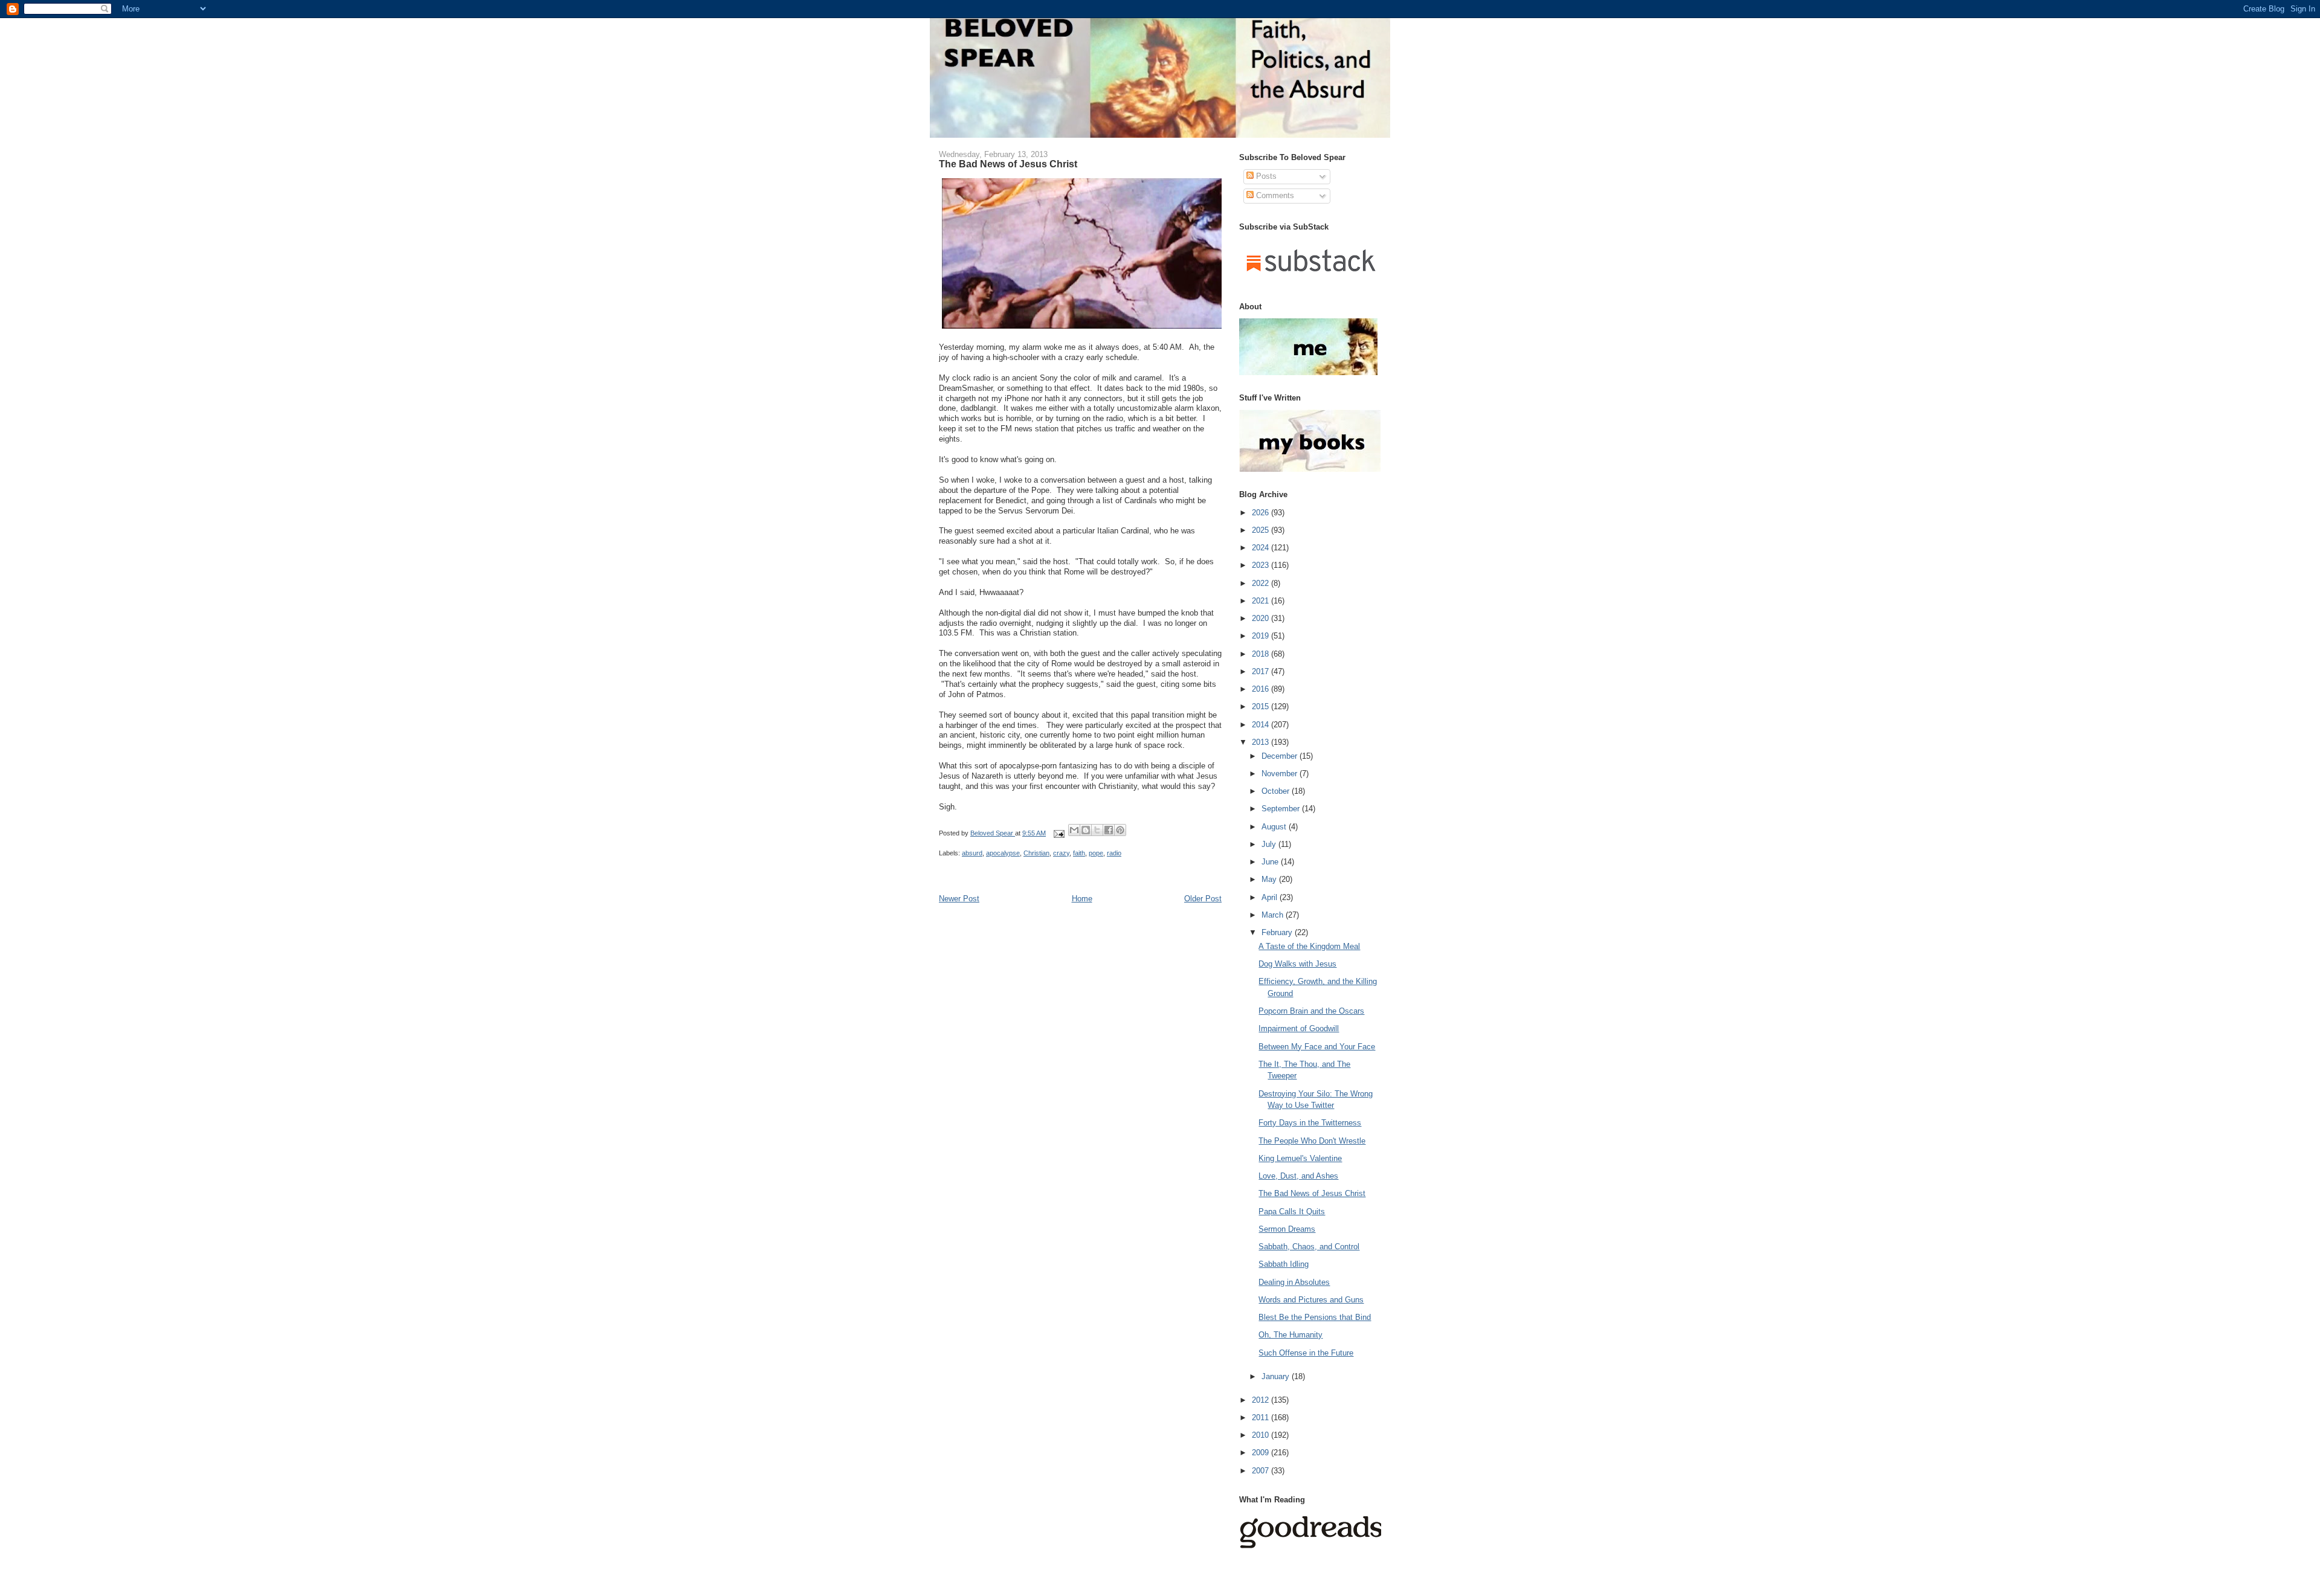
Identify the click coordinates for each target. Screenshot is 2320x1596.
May (1270, 879)
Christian (1036, 853)
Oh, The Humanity (1290, 1335)
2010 (1261, 1435)
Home (1082, 899)
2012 (1261, 1400)
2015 (1261, 706)
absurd (972, 853)
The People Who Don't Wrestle (1312, 1141)
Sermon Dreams (1287, 1229)
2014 (1261, 725)
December (1281, 756)
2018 (1261, 654)
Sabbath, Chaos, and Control (1309, 1247)
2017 (1261, 671)
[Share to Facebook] (1109, 830)
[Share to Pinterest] (1120, 830)
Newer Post (959, 899)
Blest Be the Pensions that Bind (1315, 1317)
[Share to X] (1097, 830)
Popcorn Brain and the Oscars (1311, 1011)
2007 (1261, 1471)
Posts (1265, 176)
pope (1096, 853)
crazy (1061, 853)
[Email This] (1074, 830)
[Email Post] (1058, 833)
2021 (1261, 601)
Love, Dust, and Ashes (1298, 1176)
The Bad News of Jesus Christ (1312, 1193)
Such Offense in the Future (1306, 1353)
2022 (1261, 583)
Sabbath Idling (1284, 1264)
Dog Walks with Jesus (1297, 964)
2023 (1261, 565)
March (1274, 915)
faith (1079, 853)
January (1277, 1376)
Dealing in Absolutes (1294, 1282)
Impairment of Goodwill (1299, 1028)
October (1277, 791)
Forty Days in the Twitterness (1310, 1123)
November (1281, 774)
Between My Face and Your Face (1317, 1047)
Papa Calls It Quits (1292, 1211)
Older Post (1203, 899)
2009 (1261, 1453)
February (1278, 932)
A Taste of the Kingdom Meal (1309, 946)
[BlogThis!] (1086, 830)
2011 (1261, 1417)
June (1271, 862)
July (1270, 844)
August (1275, 827)
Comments (1274, 195)
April (1271, 897)
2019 (1261, 636)
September (1282, 809)
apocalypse (1003, 853)
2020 (1261, 618)
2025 (1261, 530)
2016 (1261, 689)
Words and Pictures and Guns (1311, 1300)
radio (1114, 853)
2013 (1261, 742)
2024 (1261, 548)
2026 (1261, 513)
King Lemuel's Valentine (1300, 1158)
